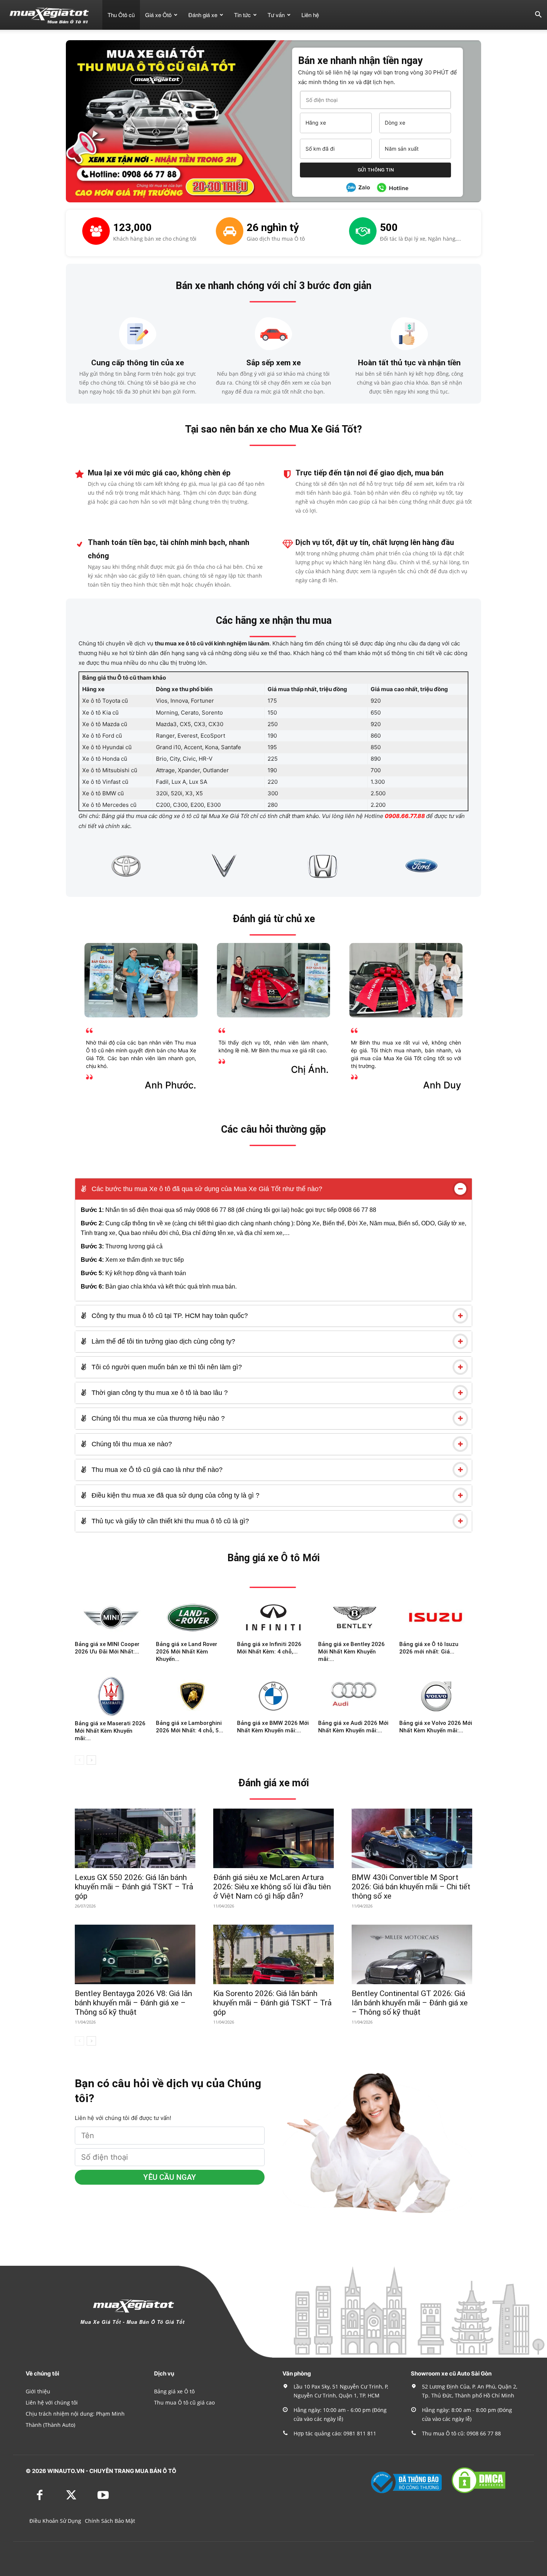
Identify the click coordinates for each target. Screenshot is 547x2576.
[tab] (273, 1189)
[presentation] (70, 866)
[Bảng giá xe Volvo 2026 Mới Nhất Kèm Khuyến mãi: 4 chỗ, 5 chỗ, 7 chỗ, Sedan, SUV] (436, 1696)
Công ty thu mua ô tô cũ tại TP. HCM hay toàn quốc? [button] (169, 1316)
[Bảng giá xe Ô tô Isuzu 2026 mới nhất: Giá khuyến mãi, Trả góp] (436, 1617)
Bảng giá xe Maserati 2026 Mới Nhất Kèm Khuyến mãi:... (110, 1731)
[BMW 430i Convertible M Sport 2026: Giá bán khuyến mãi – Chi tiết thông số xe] (412, 1838)
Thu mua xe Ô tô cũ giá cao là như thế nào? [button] (156, 1470)
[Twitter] (71, 2496)
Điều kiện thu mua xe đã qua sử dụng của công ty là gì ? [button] (175, 1495)
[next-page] (91, 1760)
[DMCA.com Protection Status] (479, 2492)
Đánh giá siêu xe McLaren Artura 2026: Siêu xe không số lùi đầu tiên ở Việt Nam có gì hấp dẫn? (272, 1887)
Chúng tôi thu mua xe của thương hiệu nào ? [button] (157, 1418)
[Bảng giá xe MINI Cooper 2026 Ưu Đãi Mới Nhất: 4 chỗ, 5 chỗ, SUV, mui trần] (111, 1617)
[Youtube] (103, 2496)
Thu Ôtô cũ (121, 15)
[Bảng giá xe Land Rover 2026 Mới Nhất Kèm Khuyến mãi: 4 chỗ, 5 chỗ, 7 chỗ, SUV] (192, 1617)
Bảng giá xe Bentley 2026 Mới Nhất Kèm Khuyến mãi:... (351, 1652)
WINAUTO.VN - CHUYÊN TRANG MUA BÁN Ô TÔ (112, 2471)
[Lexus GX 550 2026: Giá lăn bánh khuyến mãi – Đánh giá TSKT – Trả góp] (135, 1838)
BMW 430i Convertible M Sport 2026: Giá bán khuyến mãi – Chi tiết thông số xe (411, 1887)
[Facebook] (40, 2496)
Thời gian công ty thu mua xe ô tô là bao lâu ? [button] (159, 1393)
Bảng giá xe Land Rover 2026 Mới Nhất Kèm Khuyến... (187, 1652)
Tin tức (242, 15)
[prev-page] (79, 1760)
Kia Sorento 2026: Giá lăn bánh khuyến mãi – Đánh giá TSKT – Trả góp (272, 2003)
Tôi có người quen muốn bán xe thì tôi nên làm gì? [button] (166, 1367)
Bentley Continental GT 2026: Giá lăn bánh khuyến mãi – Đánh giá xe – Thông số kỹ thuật (410, 2003)
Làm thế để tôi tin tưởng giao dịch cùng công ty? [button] (162, 1341)
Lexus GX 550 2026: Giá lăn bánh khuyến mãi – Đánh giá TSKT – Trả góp (134, 1887)
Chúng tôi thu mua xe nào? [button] (131, 1444)
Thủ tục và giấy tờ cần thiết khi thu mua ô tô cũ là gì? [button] (169, 1521)
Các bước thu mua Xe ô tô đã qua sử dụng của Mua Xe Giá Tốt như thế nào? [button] (206, 1189)
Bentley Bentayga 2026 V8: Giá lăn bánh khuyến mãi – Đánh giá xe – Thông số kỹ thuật (133, 2003)
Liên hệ (310, 15)
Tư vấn (276, 15)
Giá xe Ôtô (158, 15)
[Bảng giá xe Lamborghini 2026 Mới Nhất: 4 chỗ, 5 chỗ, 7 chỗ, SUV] (192, 1696)
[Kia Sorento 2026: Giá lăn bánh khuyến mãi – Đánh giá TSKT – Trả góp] (273, 1954)
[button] (538, 15)
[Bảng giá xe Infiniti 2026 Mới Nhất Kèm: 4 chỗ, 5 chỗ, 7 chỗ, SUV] (273, 1617)
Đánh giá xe (203, 15)
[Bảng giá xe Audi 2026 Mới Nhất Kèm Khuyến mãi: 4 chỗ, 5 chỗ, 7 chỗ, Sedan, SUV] (355, 1696)
